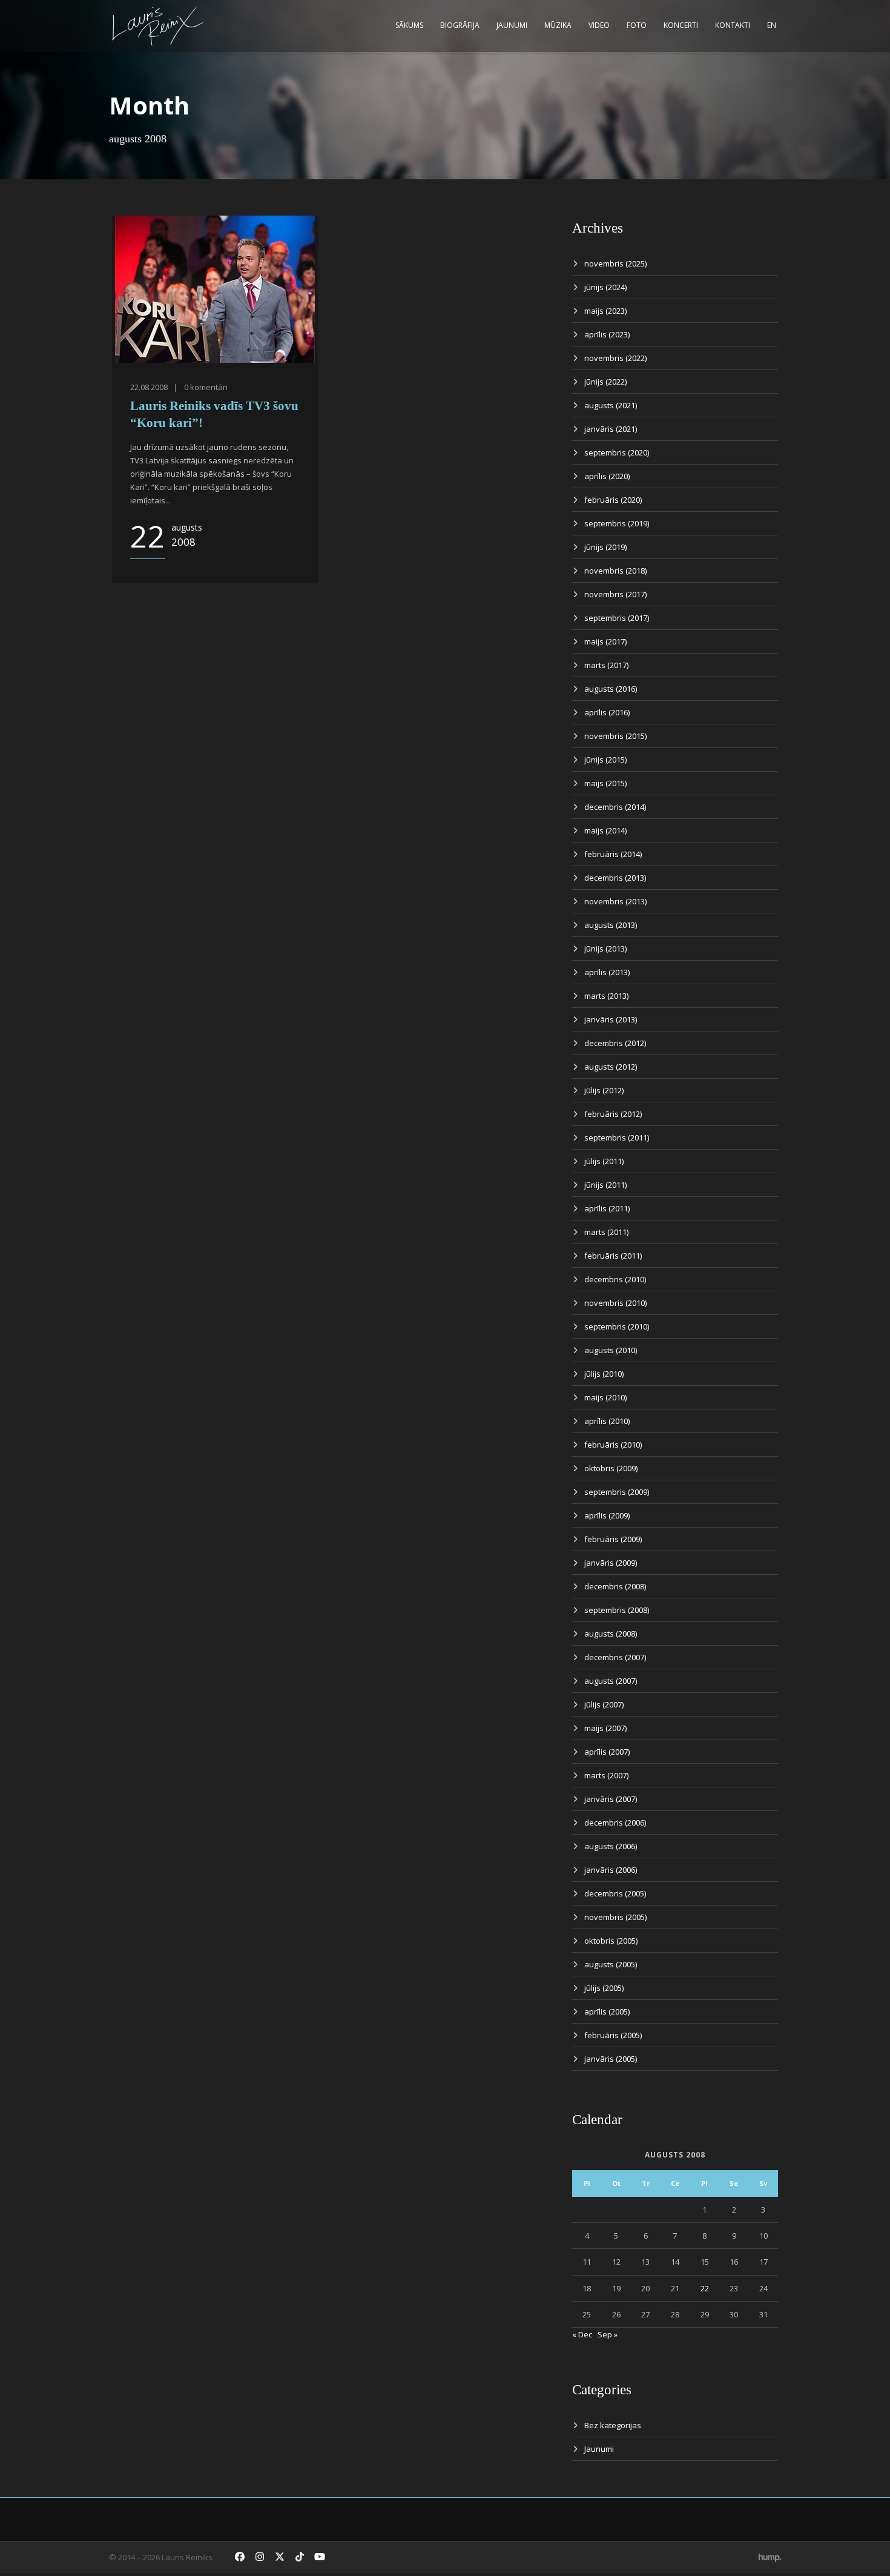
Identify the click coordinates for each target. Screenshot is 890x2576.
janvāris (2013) (611, 1019)
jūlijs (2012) (604, 1090)
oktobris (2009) (611, 1468)
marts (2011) (606, 1232)
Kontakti (733, 25)
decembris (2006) (615, 1823)
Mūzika (558, 25)
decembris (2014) (615, 807)
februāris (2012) (613, 1114)
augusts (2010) (611, 1350)
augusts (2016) (611, 689)
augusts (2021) (611, 405)
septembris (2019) (617, 523)
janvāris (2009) (611, 1563)
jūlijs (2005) (604, 1988)
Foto (637, 25)
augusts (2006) (611, 1846)
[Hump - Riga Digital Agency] (770, 2557)
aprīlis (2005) (607, 2011)
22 (705, 2288)
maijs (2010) (605, 1397)
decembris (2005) (615, 1893)
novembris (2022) (615, 358)
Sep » (608, 2334)
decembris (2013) (615, 878)
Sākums (409, 25)
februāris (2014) (613, 854)
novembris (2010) (615, 1303)
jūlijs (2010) (604, 1374)
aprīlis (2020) (607, 476)
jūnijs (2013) (605, 949)
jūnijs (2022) (605, 382)
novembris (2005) (615, 1917)
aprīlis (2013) (607, 972)
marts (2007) (606, 1775)
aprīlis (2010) (607, 1421)
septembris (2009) (617, 1492)
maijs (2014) (605, 830)
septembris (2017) (617, 618)
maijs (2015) (605, 783)
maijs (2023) (605, 311)
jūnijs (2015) (605, 760)
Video (599, 25)
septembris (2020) (617, 452)
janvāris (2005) (611, 2059)
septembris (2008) (617, 1610)
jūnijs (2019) (605, 547)
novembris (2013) (615, 901)
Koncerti (681, 25)
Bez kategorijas (613, 2425)
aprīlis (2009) (607, 1515)
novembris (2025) (615, 263)
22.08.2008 (149, 387)
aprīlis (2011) (607, 1208)
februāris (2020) (613, 500)
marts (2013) (606, 996)
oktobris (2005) (611, 1941)
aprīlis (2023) (607, 334)
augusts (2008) (611, 1634)
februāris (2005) (613, 2035)
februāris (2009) (613, 1539)
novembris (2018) (615, 571)
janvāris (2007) (611, 1799)
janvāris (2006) (611, 1870)
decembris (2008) (615, 1586)
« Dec (582, 2334)
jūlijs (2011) (604, 1161)
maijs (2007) (605, 1728)
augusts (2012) (611, 1067)
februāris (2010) (613, 1445)
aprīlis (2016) (607, 712)
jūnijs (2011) (605, 1185)
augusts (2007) (611, 1681)
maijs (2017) (605, 641)
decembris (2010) (615, 1279)
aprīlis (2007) (607, 1752)
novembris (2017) (615, 594)
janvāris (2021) (611, 429)
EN (772, 25)
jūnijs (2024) (605, 287)
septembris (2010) (617, 1326)
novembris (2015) (615, 736)
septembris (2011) (617, 1137)
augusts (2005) (611, 1964)
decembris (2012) (615, 1043)
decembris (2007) (615, 1657)
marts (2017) (606, 665)
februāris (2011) (613, 1256)
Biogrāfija (460, 25)
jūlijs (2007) (604, 1704)
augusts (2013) (611, 925)
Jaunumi (512, 25)
